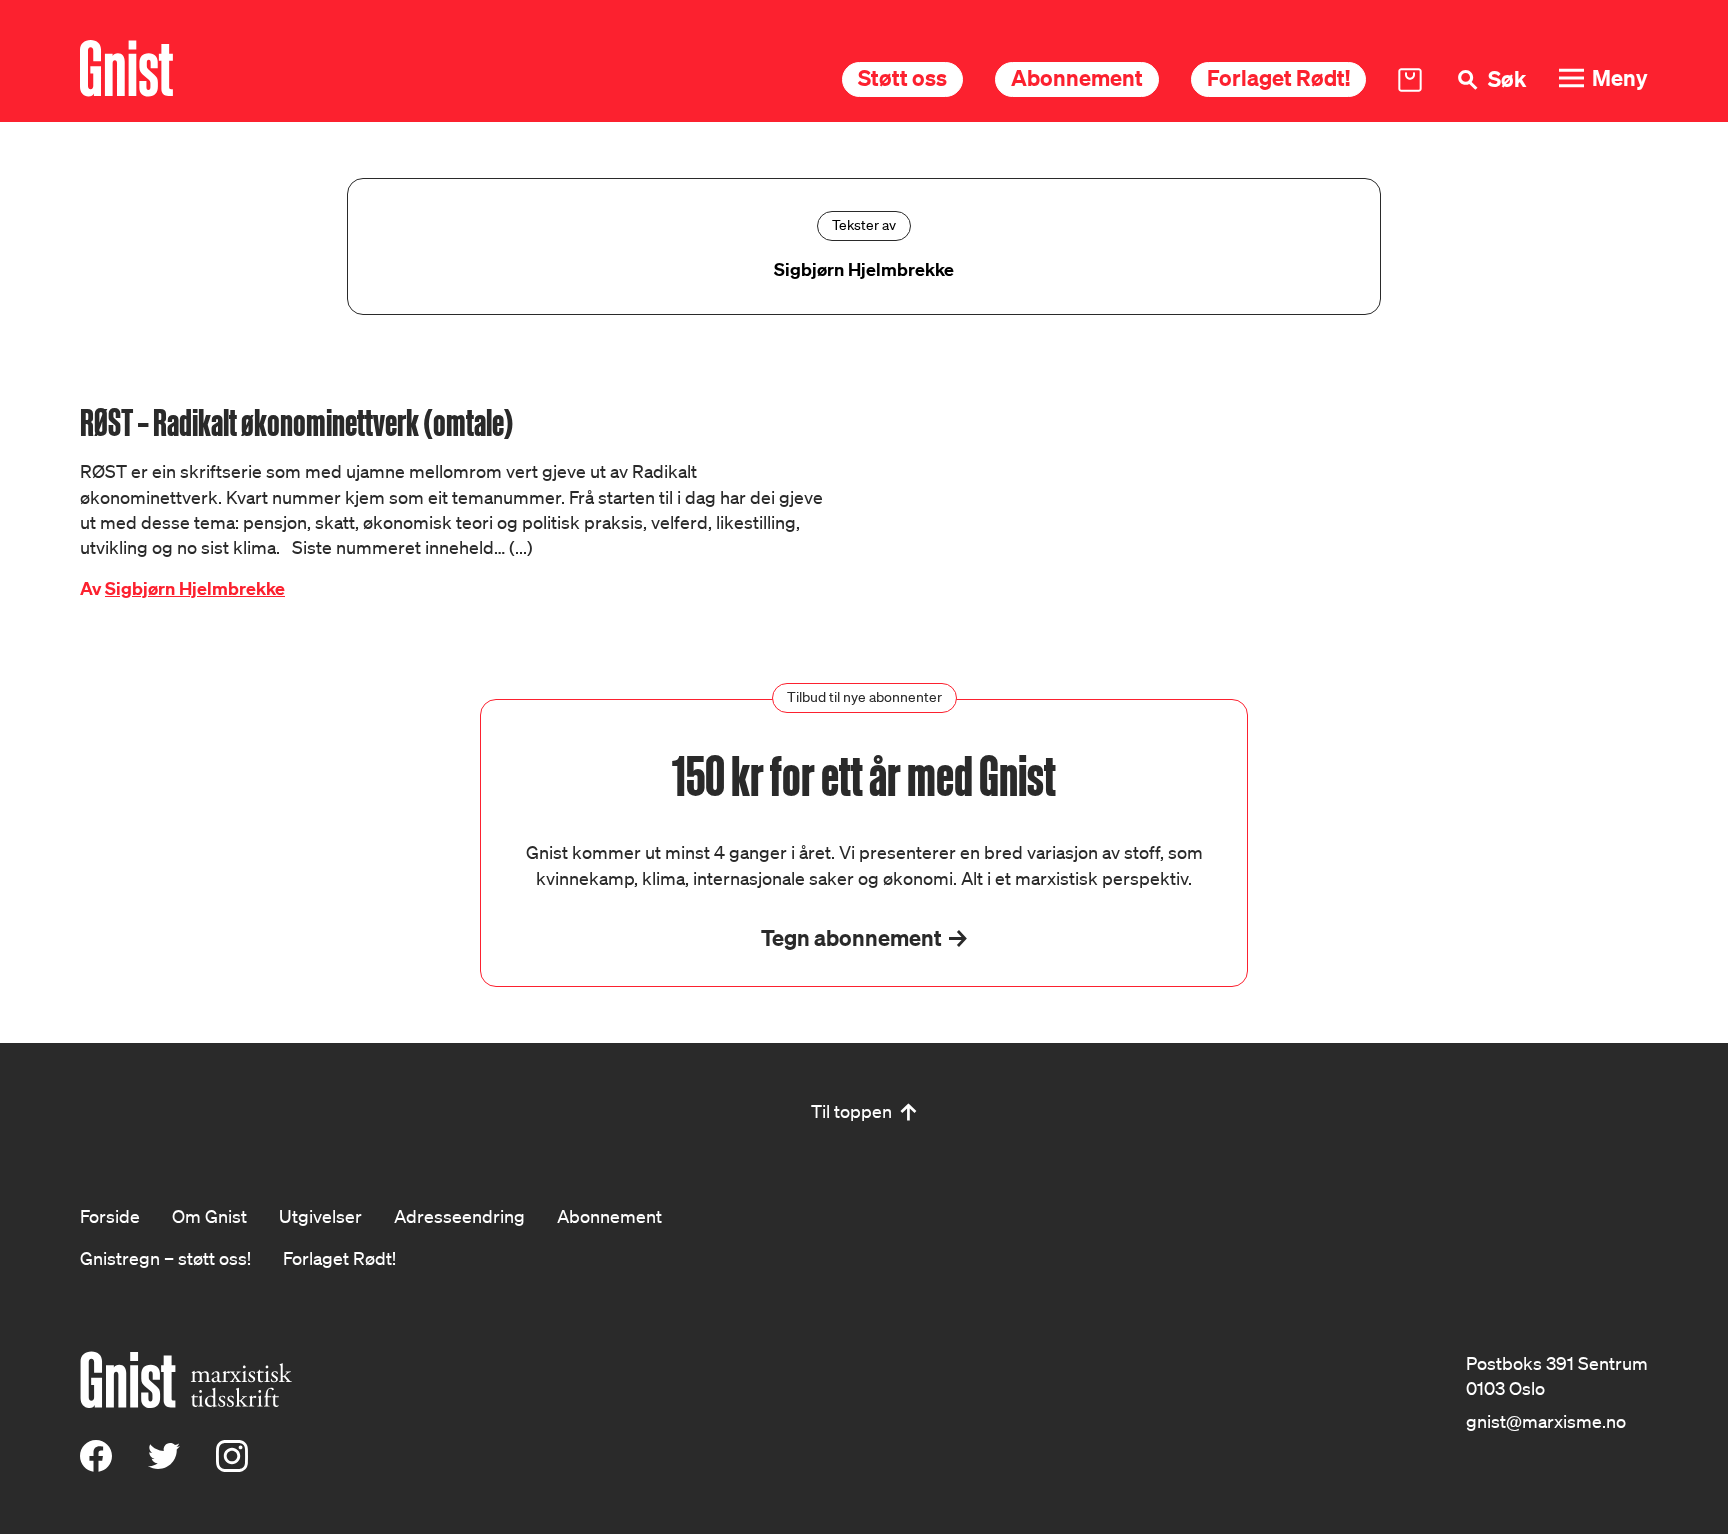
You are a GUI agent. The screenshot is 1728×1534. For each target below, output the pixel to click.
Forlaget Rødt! (1278, 77)
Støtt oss (902, 77)
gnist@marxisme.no (1546, 1421)
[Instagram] (232, 1465)
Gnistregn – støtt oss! (165, 1258)
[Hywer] (126, 68)
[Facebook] (96, 1465)
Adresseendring (459, 1216)
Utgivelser (320, 1216)
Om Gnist (209, 1216)
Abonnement (1077, 77)
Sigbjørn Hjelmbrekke (195, 588)
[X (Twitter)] (164, 1465)
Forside (110, 1216)
